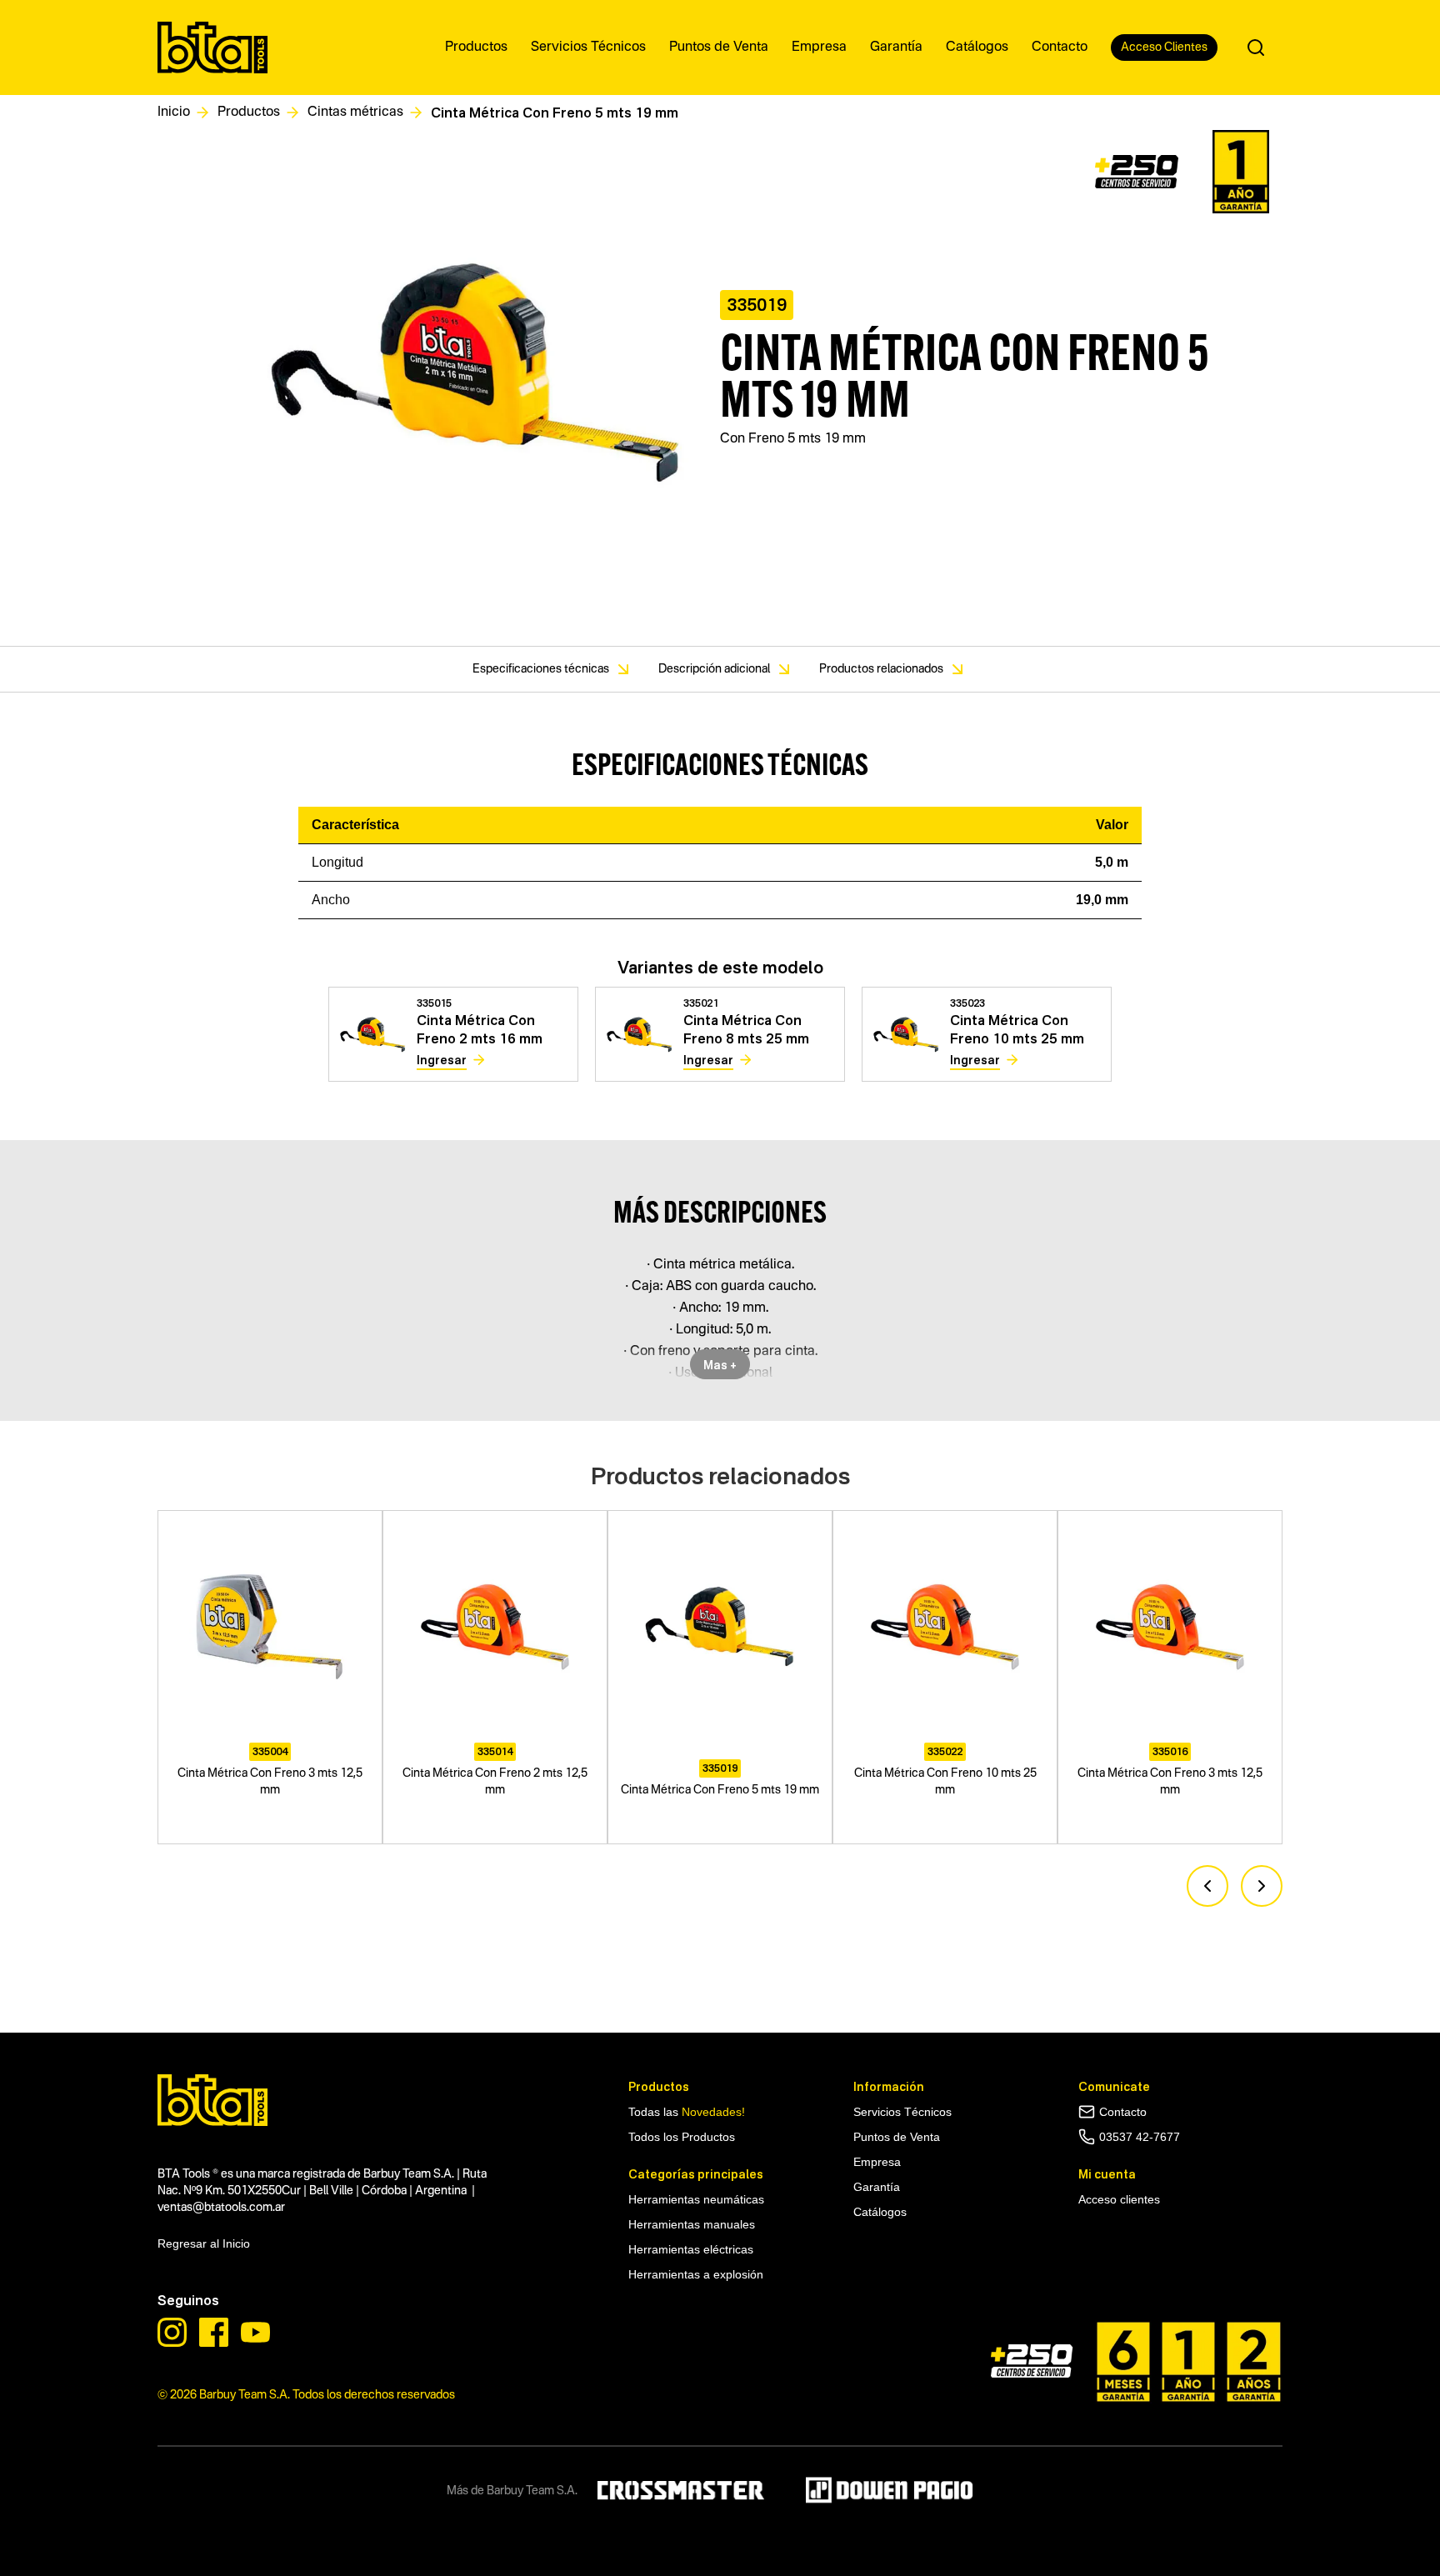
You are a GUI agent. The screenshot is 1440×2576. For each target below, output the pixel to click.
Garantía (877, 2187)
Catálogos (880, 2212)
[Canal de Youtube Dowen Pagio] (255, 2332)
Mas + (720, 1365)
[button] (1207, 1886)
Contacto (1123, 2112)
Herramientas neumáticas (696, 2199)
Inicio (174, 113)
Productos (249, 113)
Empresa (877, 2162)
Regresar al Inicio (204, 2243)
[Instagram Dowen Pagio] (172, 2332)
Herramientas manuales (221, 1990)
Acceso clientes (1119, 2199)
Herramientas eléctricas (691, 2249)
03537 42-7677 (1140, 2137)
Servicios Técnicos (902, 2112)
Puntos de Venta (897, 2137)
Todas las (687, 2112)
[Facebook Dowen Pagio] (214, 2332)
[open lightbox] (477, 378)
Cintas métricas (355, 113)
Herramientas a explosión (696, 2274)
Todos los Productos (682, 2137)
